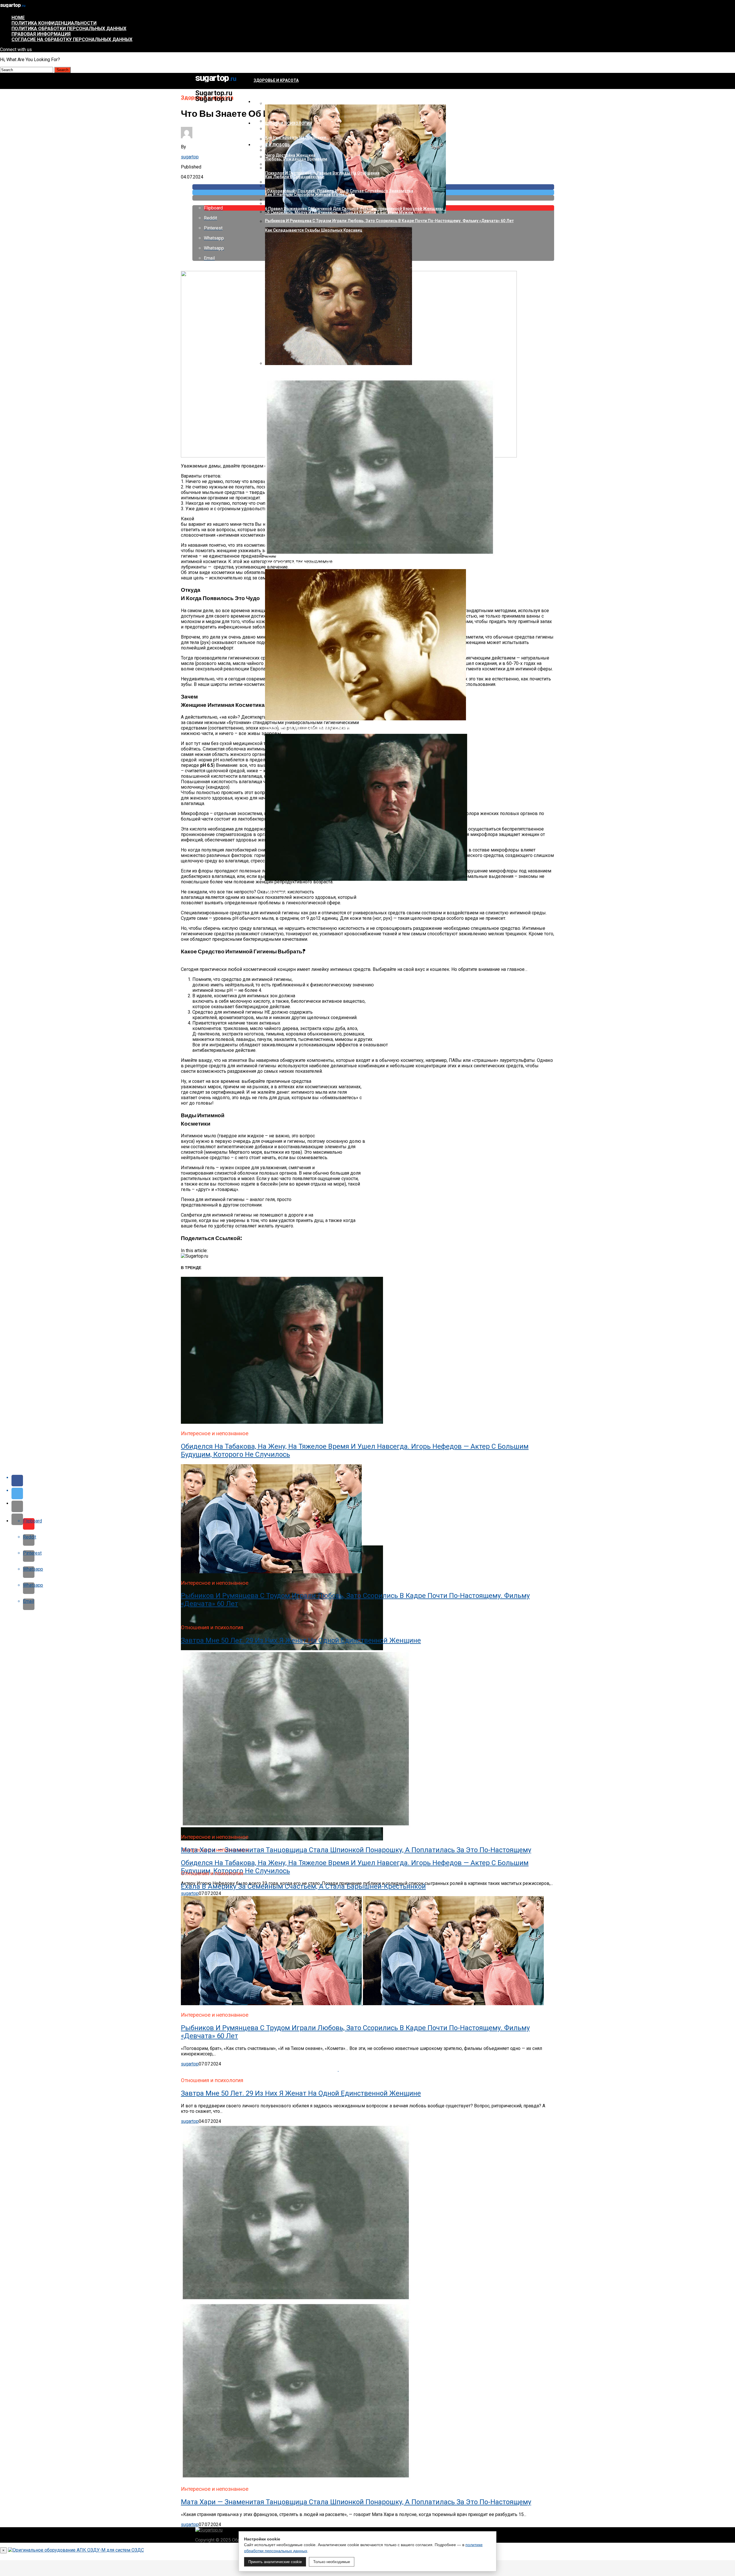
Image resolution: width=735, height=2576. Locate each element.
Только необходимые (332, 2562)
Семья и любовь (272, 145)
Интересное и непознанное (284, 102)
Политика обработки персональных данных (69, 29)
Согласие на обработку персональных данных (72, 39)
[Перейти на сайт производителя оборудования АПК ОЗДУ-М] (76, 2550)
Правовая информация (41, 34)
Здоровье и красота (276, 80)
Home (18, 18)
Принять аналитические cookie (275, 2562)
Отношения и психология (283, 123)
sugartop (190, 157)
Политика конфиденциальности (54, 23)
